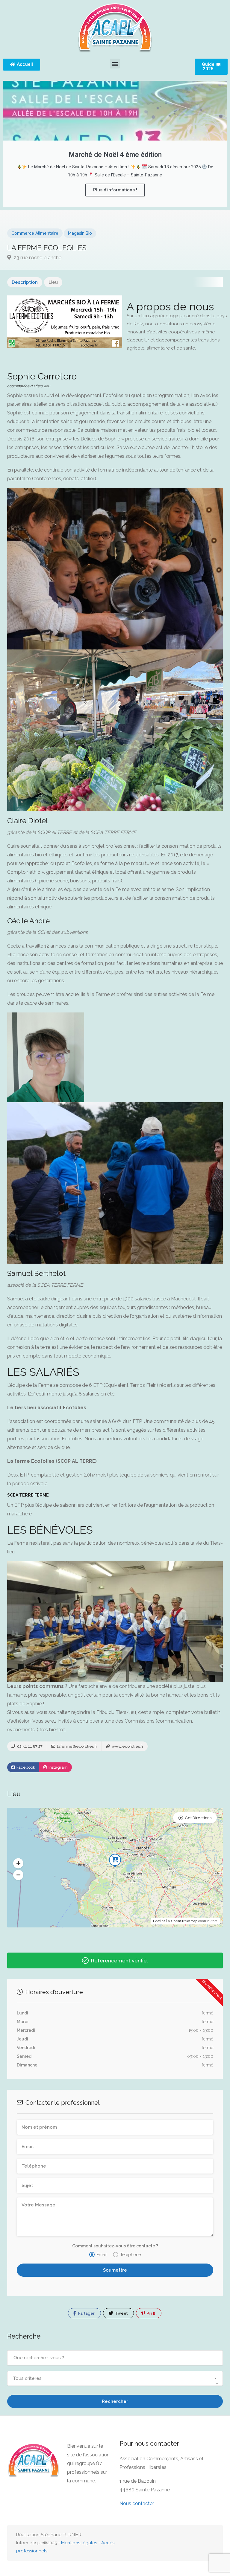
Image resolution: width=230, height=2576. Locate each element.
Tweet (121, 2313)
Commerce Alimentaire (35, 233)
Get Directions (198, 1818)
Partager (86, 2313)
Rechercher (115, 2401)
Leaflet (159, 1921)
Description (25, 282)
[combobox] (115, 2378)
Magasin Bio (80, 233)
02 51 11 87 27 (29, 1746)
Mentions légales (79, 2543)
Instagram (58, 1767)
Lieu (53, 282)
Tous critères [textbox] (27, 2378)
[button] (115, 64)
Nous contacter (137, 2503)
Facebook (25, 1767)
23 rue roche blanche (37, 257)
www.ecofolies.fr (127, 1746)
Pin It (150, 2313)
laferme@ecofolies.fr (77, 1746)
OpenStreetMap (184, 1921)
